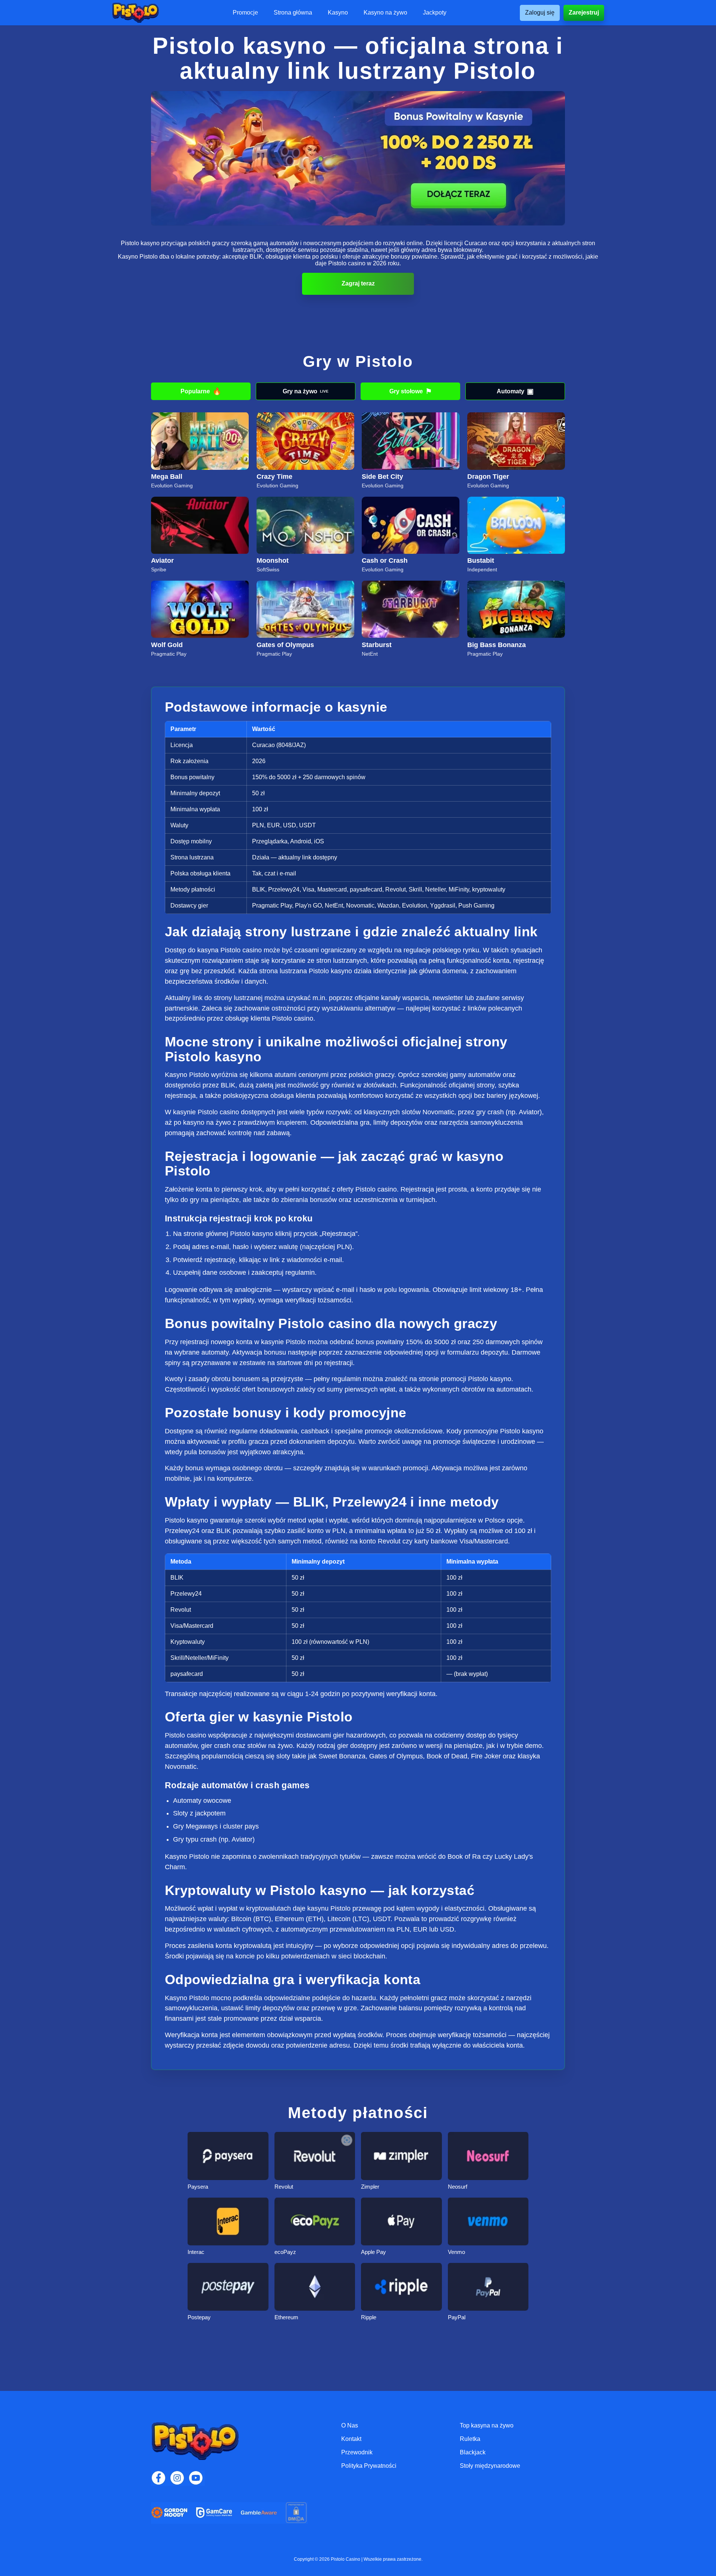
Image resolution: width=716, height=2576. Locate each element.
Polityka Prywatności (369, 2466)
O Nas (350, 2425)
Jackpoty (435, 13)
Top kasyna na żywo (487, 2425)
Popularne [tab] (201, 391)
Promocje (245, 13)
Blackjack (473, 2452)
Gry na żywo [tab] (306, 391)
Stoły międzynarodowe (490, 2466)
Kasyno (338, 13)
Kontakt (351, 2439)
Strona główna (293, 13)
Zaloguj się (540, 13)
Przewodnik (357, 2452)
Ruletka (470, 2439)
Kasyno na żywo (385, 13)
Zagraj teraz (358, 283)
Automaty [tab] (515, 391)
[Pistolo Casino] (135, 13)
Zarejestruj (584, 13)
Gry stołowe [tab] (411, 391)
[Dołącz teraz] (358, 158)
